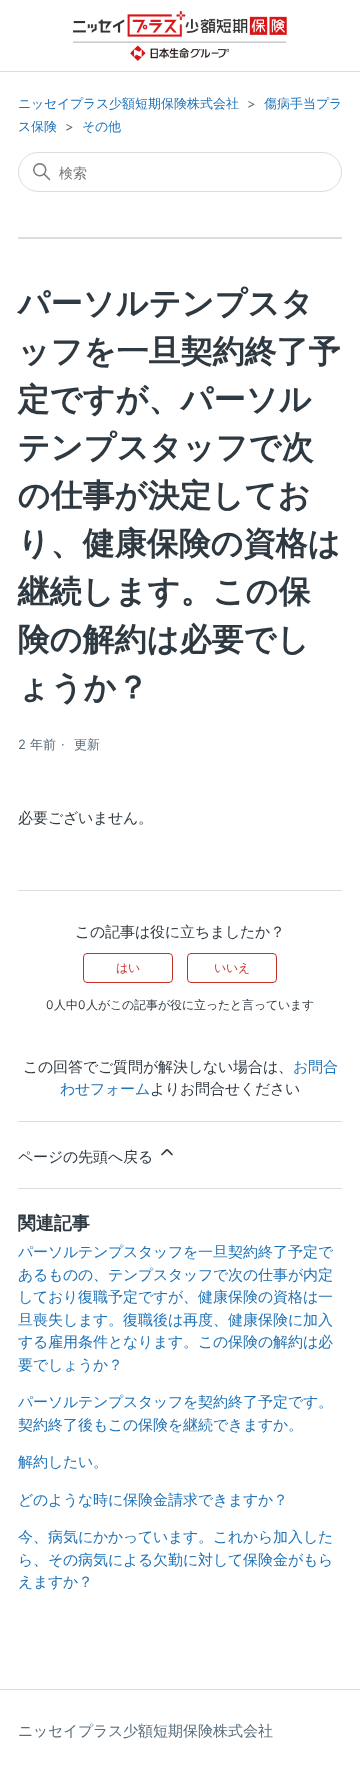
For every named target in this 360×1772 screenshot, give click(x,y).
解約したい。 (63, 1461)
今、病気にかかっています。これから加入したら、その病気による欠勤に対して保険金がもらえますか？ (175, 1559)
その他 (101, 126)
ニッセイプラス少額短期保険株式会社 (128, 103)
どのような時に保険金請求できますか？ (153, 1499)
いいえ (232, 967)
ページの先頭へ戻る (87, 1156)
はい (128, 967)
